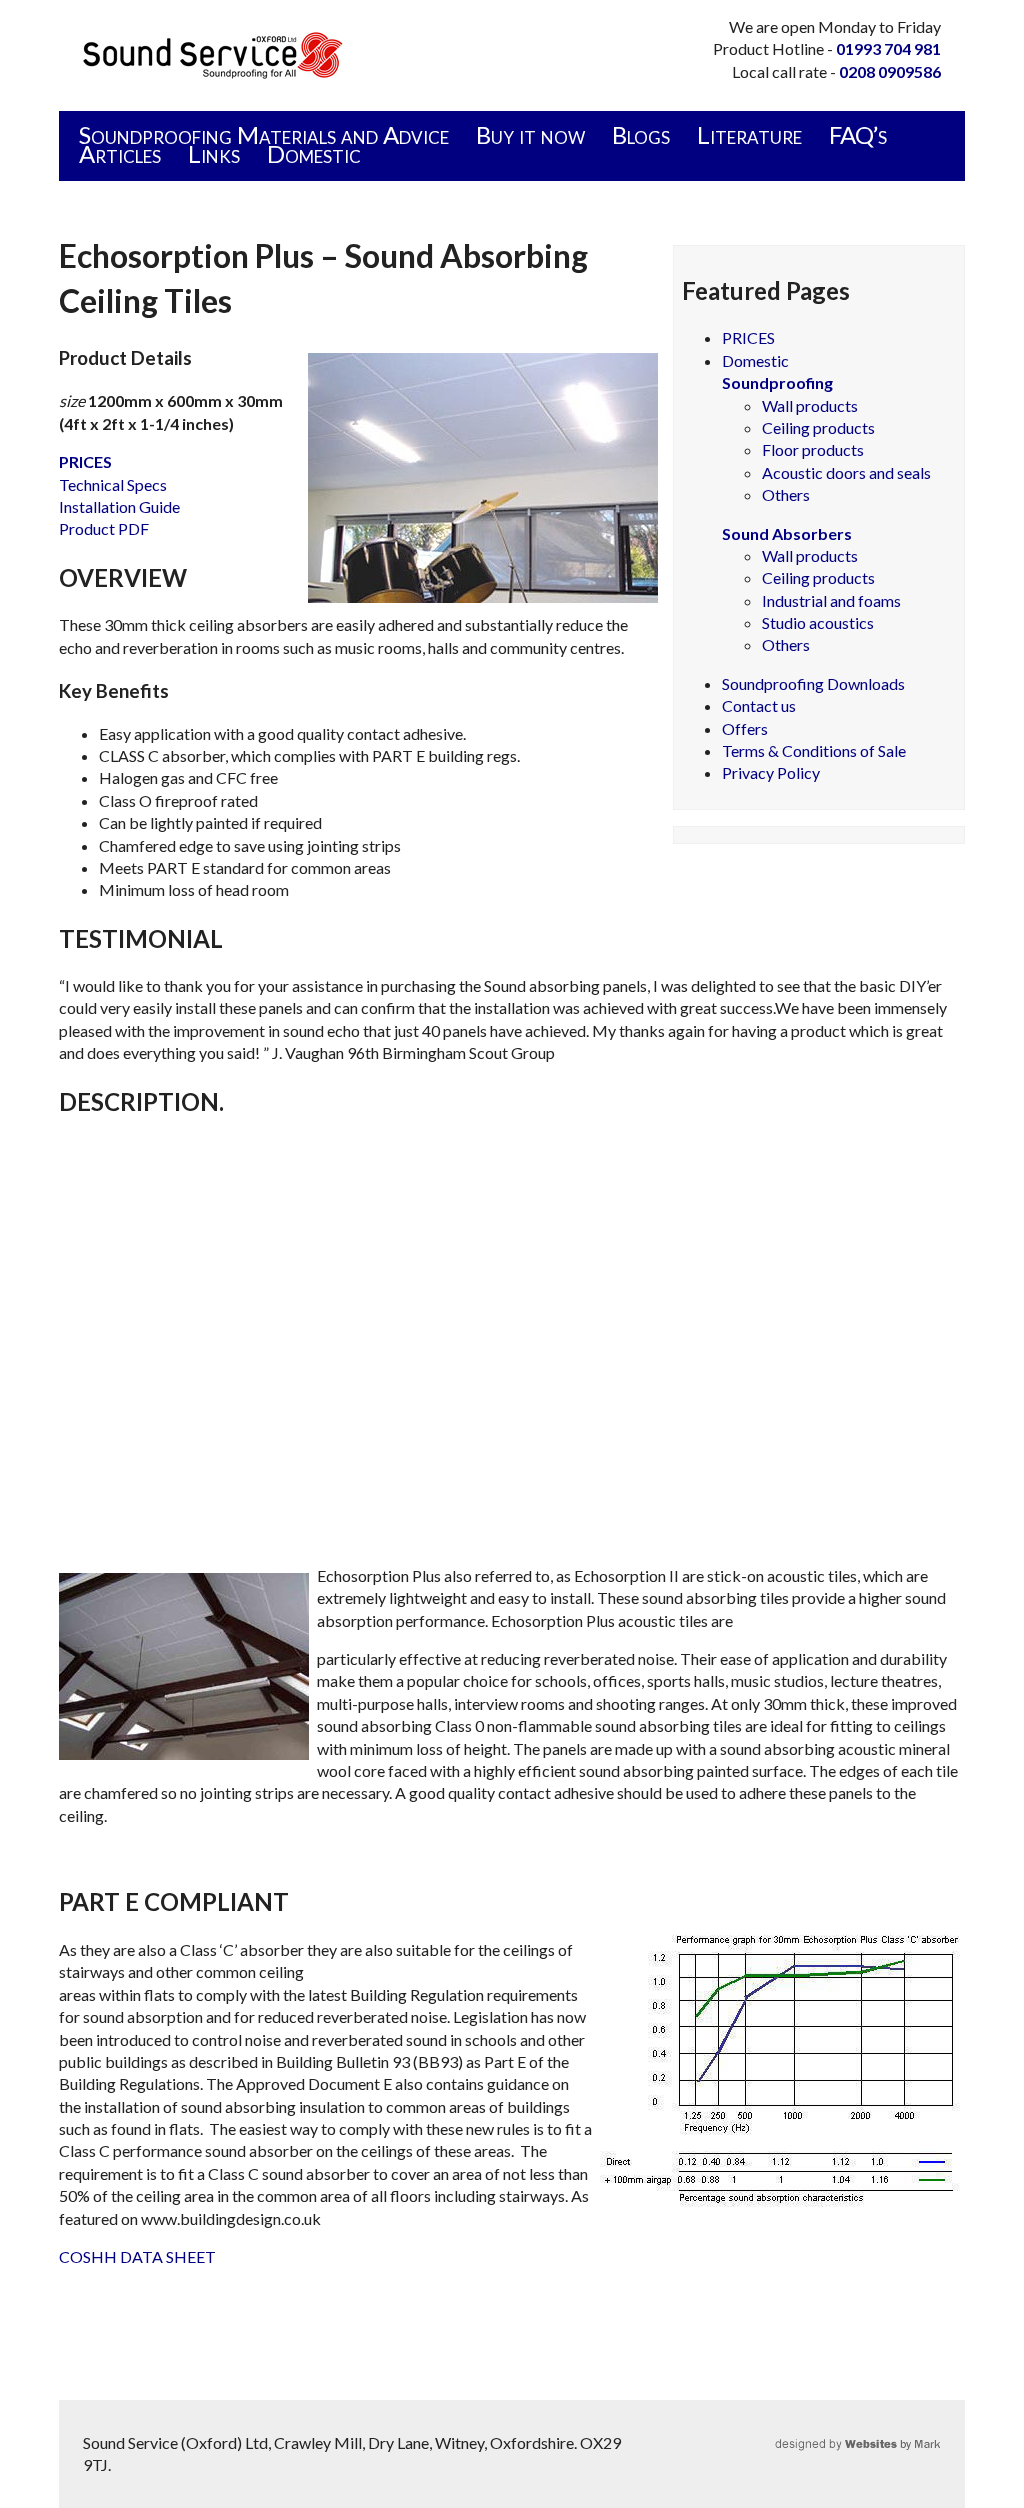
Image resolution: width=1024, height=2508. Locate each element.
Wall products (810, 405)
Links (214, 153)
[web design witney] (872, 2442)
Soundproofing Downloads (813, 683)
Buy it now (530, 134)
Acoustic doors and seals (846, 472)
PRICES (748, 337)
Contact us (759, 705)
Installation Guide (119, 506)
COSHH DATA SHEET (137, 2256)
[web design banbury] (907, 2442)
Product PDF (104, 528)
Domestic (314, 153)
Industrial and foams (831, 600)
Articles (120, 153)
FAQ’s (858, 134)
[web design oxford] (802, 2442)
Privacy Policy (771, 772)
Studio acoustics (818, 622)
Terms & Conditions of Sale (814, 750)
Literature (749, 134)
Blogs (641, 134)
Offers (745, 728)
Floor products (813, 449)
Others (786, 494)
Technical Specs (113, 484)
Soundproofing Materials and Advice (264, 134)
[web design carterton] (837, 2442)
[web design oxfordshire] (928, 2442)
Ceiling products (818, 427)
